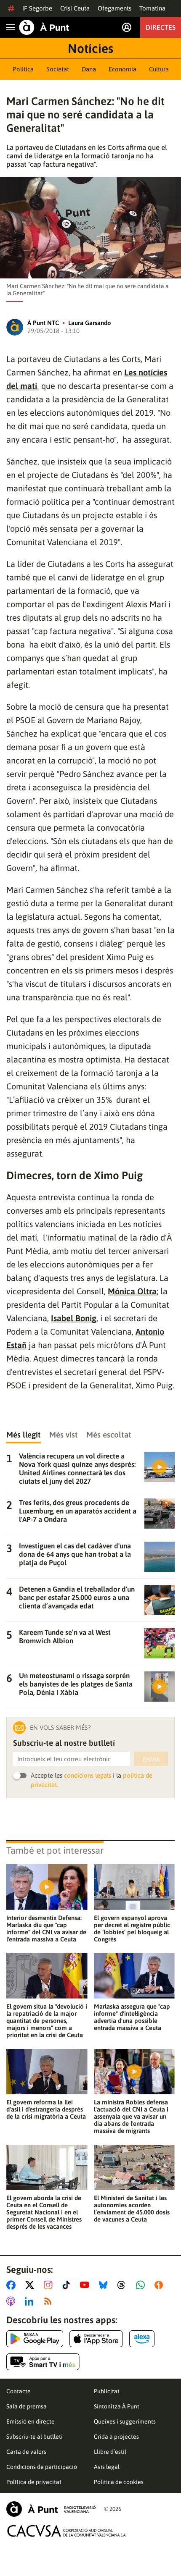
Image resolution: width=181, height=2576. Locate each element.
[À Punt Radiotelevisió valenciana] (51, 2509)
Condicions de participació (42, 2467)
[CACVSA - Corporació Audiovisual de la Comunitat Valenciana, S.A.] (67, 2531)
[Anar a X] (31, 2285)
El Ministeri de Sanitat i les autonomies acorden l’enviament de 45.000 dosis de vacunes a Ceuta (132, 2209)
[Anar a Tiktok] (68, 2285)
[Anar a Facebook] (13, 2285)
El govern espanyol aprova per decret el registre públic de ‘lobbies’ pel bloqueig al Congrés (132, 1928)
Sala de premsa (27, 2406)
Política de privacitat (34, 2482)
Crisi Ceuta (75, 8)
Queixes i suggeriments (125, 2421)
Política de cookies (119, 2482)
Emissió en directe (31, 2421)
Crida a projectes (116, 2437)
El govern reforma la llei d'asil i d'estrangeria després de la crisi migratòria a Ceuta (46, 2109)
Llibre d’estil (110, 2452)
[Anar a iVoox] (160, 2285)
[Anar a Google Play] (35, 2339)
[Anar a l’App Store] (96, 2339)
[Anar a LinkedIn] (31, 2301)
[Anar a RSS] (50, 2301)
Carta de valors (26, 2452)
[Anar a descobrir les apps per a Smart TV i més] (43, 2362)
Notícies (90, 48)
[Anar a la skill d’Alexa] (142, 2339)
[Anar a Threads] (124, 2285)
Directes (161, 27)
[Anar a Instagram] (50, 2285)
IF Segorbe (37, 8)
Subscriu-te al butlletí (35, 2437)
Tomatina (152, 8)
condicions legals (88, 1775)
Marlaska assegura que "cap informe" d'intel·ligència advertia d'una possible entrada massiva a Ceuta (132, 2017)
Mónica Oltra (132, 1291)
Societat (58, 69)
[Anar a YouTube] (86, 2285)
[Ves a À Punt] (44, 27)
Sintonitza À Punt (117, 2406)
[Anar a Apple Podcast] (12, 2301)
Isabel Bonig (74, 1318)
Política (23, 69)
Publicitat (107, 2391)
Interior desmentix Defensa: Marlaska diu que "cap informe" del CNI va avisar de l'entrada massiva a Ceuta (46, 1928)
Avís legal (107, 2467)
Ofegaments (114, 8)
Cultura (159, 69)
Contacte (19, 2391)
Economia (122, 69)
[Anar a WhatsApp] (142, 2285)
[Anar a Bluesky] (105, 2285)
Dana (89, 69)
